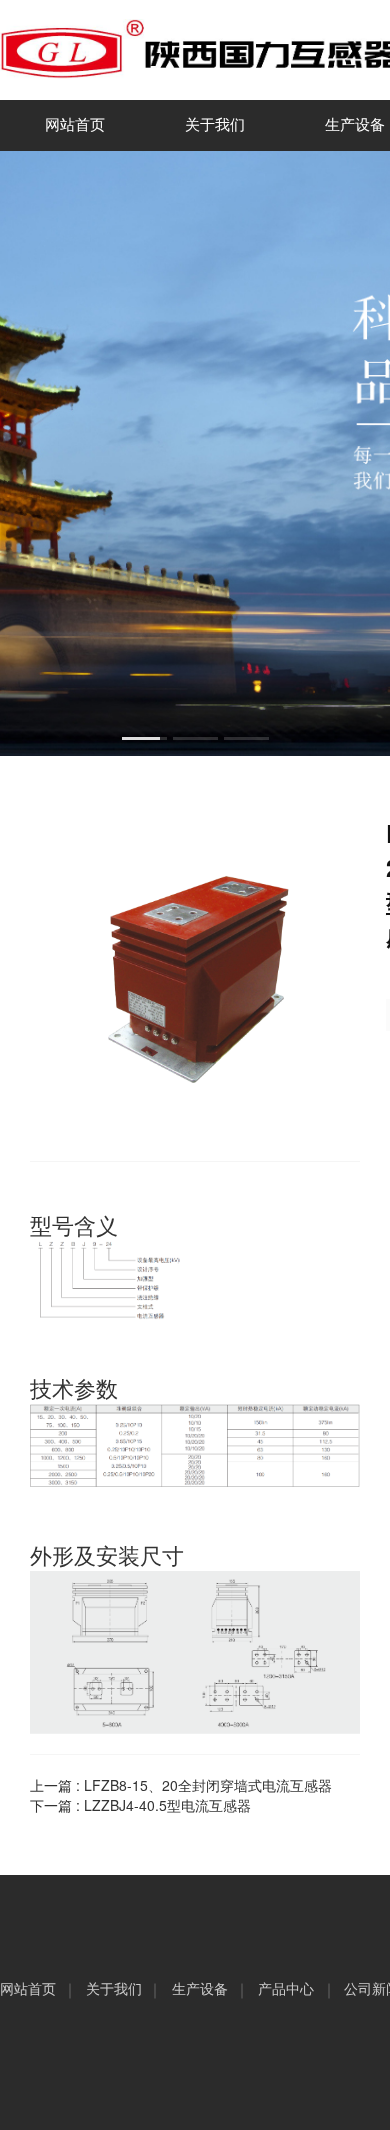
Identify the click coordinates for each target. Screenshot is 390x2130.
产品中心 (286, 1989)
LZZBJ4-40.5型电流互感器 (167, 1805)
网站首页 (75, 125)
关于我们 (215, 125)
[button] (144, 738)
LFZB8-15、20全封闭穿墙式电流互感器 (208, 1785)
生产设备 (200, 1989)
